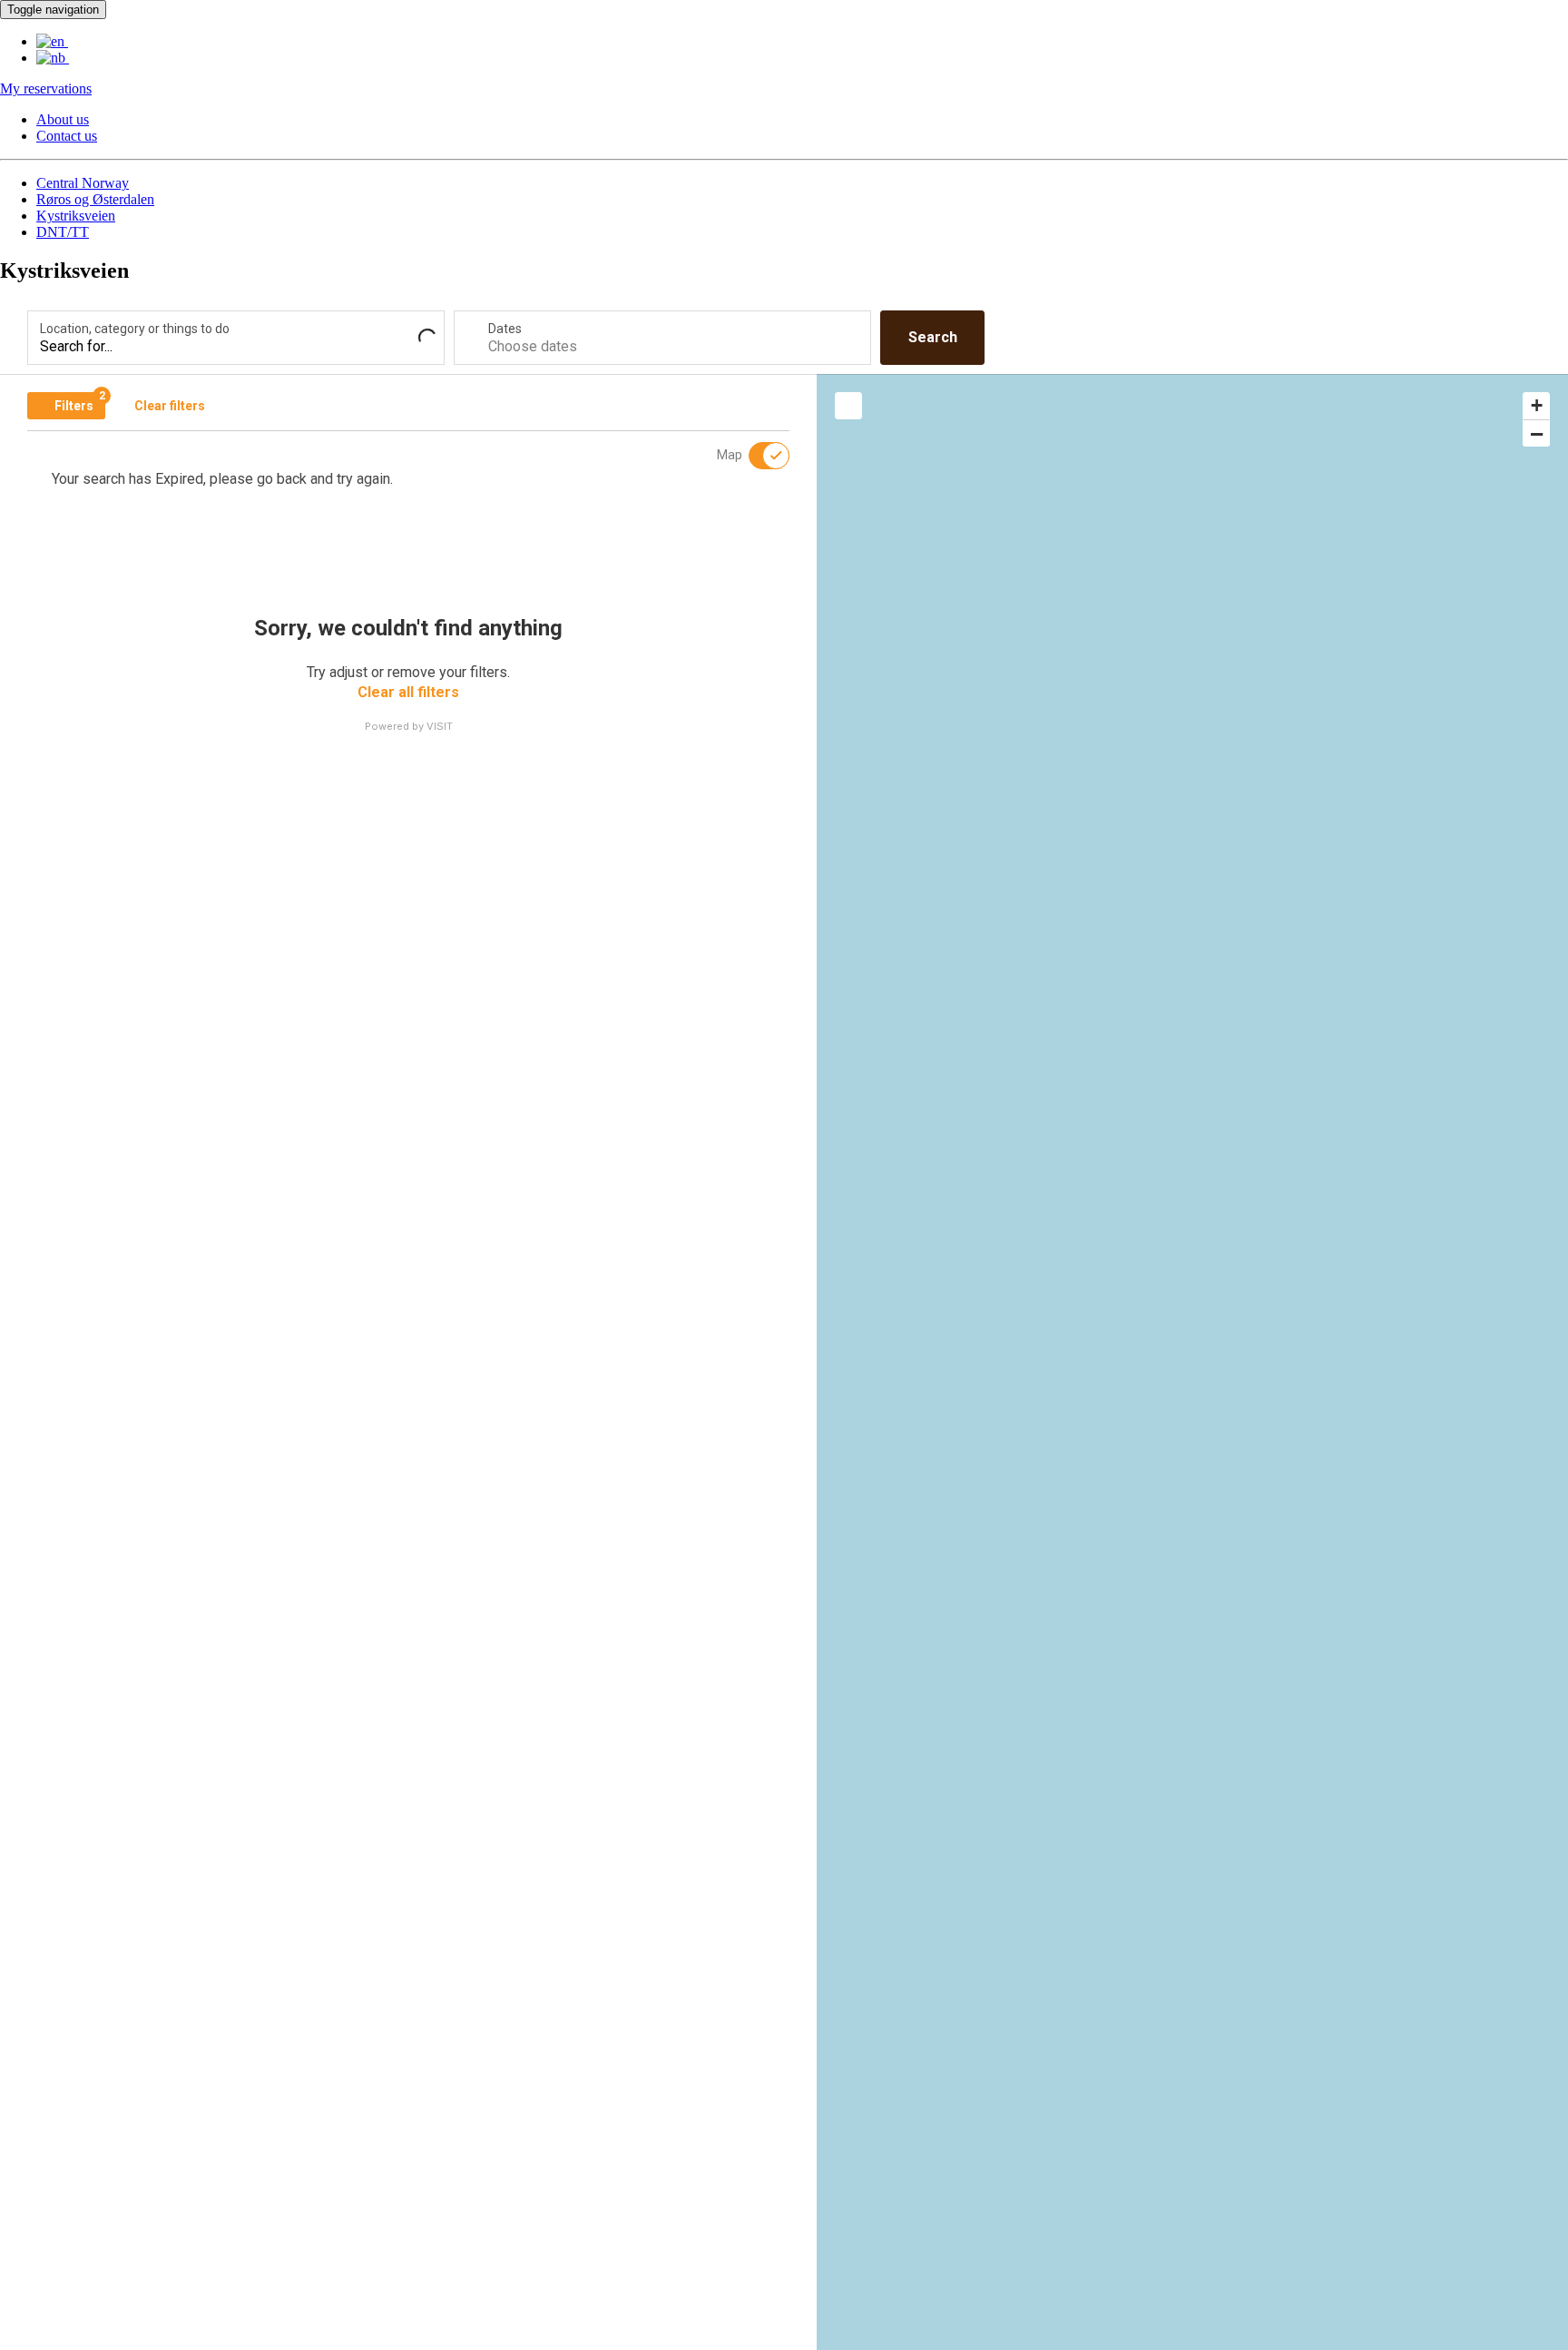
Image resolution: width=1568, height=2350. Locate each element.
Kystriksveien (76, 216)
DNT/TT (63, 232)
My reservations (46, 88)
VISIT (440, 726)
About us (63, 119)
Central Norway (83, 183)
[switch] (758, 456)
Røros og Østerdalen (95, 199)
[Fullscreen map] (848, 406)
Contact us (67, 136)
